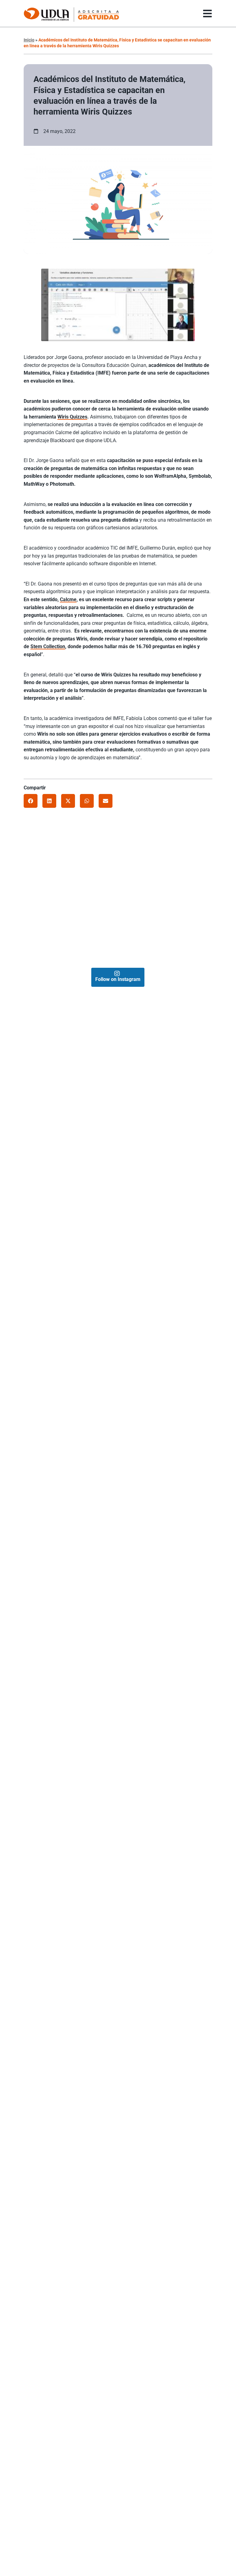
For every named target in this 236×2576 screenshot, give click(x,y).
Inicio (29, 40)
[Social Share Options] (31, 893)
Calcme (68, 599)
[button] (31, 801)
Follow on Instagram (118, 979)
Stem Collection (48, 646)
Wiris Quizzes (72, 417)
